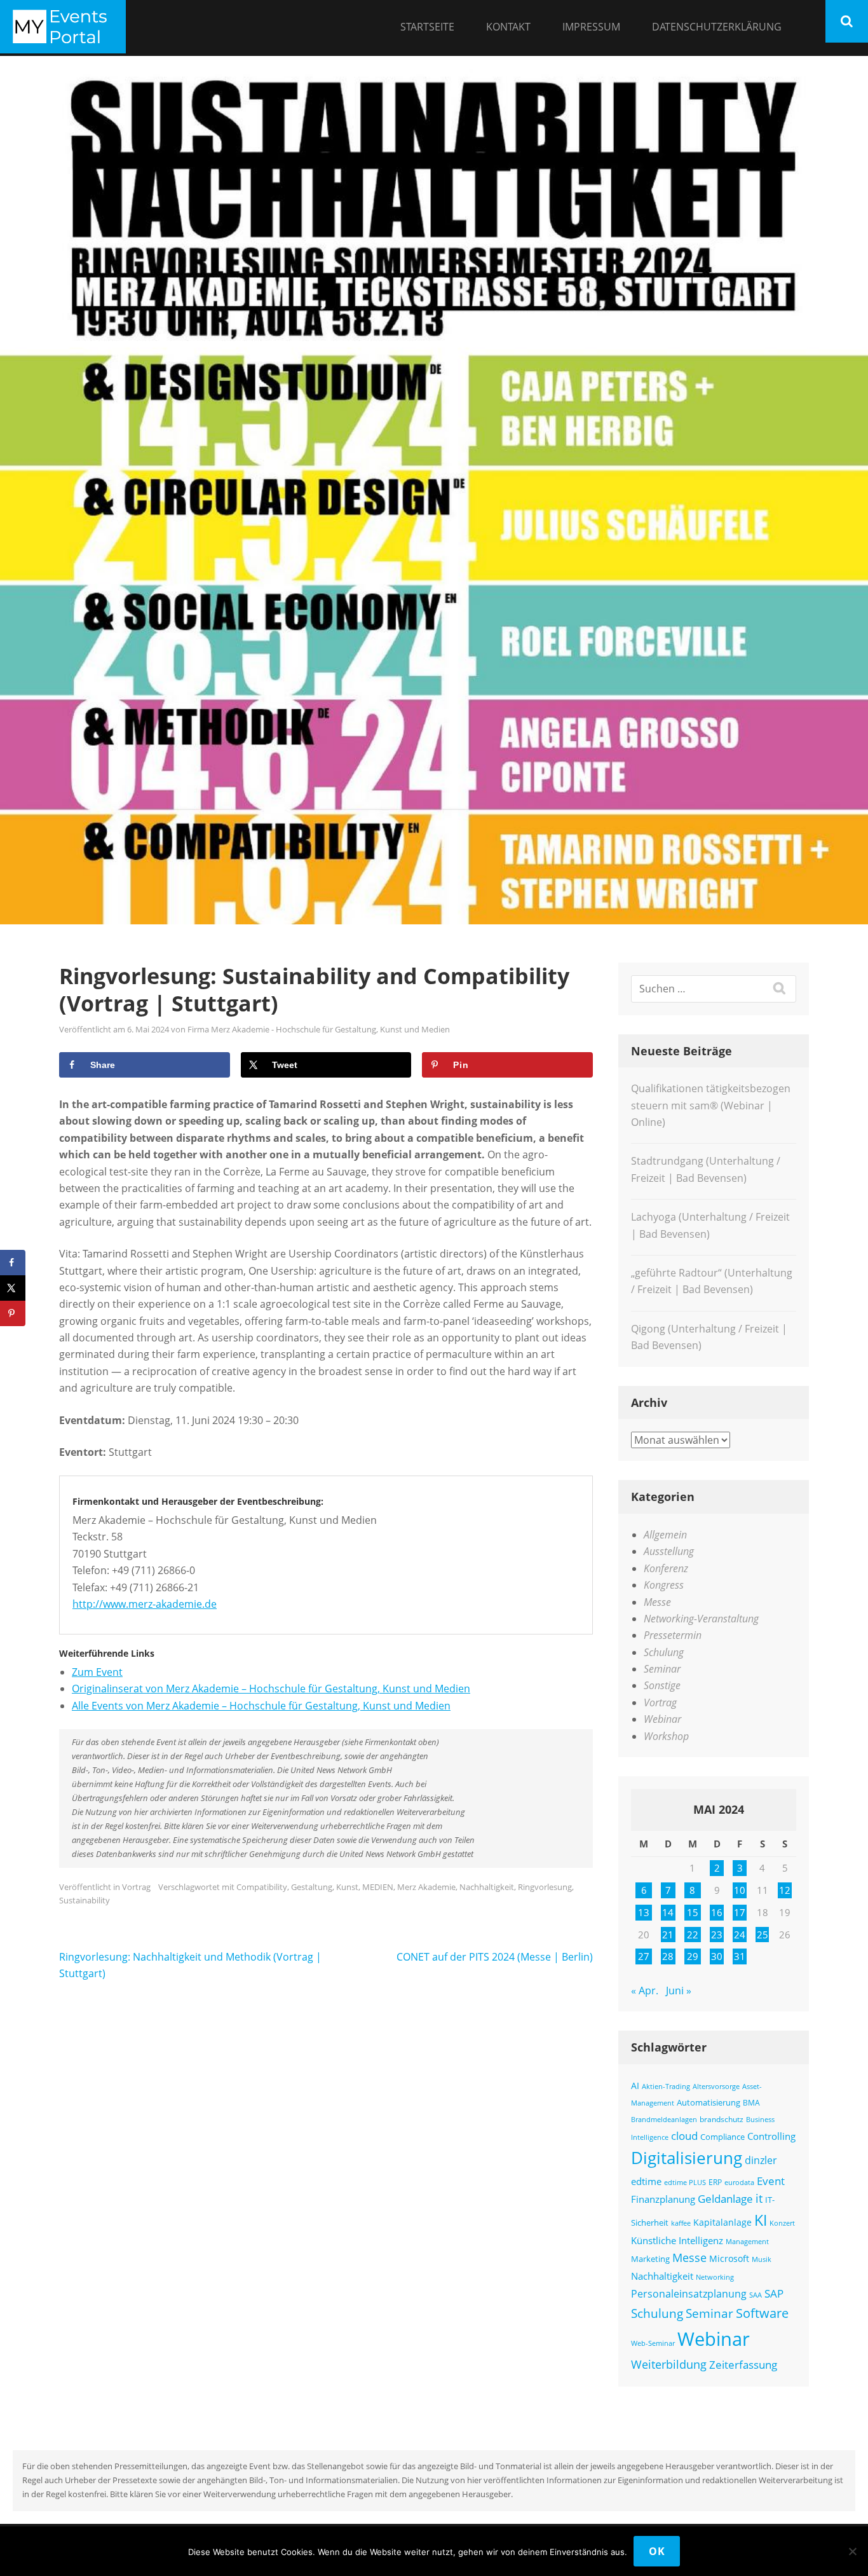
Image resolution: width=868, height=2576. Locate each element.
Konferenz (666, 1568)
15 (693, 1912)
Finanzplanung (663, 2199)
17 (740, 1912)
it (759, 2198)
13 (644, 1912)
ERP (715, 2182)
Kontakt (508, 27)
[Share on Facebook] (13, 1263)
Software (762, 2313)
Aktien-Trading (666, 2086)
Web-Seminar (653, 2343)
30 (717, 1956)
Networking (715, 2277)
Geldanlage (725, 2199)
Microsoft (729, 2258)
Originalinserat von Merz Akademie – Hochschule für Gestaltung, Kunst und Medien (271, 1689)
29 (693, 1956)
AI (635, 2086)
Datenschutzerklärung (717, 27)
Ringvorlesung (545, 1887)
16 (717, 1912)
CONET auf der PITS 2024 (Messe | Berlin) (495, 1957)
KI (761, 2220)
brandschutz (722, 2119)
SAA (756, 2295)
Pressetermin (673, 1635)
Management (747, 2241)
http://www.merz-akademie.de (145, 1604)
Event (771, 2181)
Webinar (662, 1719)
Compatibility (262, 1887)
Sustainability (85, 1900)
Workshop (666, 1736)
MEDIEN (378, 1887)
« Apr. (645, 1990)
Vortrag (136, 1887)
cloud (684, 2136)
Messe (657, 1602)
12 (785, 1890)
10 (740, 1890)
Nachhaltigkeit (487, 1887)
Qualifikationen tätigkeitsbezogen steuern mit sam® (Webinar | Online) (711, 1105)
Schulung (664, 1652)
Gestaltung (312, 1887)
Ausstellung (669, 1551)
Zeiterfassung (743, 2364)
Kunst (347, 1887)
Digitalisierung (687, 2158)
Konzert (782, 2223)
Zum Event (97, 1672)
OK (657, 2551)
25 (763, 1935)
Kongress (664, 1585)
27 (644, 1956)
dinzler (761, 2160)
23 (717, 1935)
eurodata (739, 2182)
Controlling (771, 2136)
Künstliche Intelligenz (677, 2240)
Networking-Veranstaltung (701, 1619)
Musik (762, 2259)
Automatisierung (709, 2102)
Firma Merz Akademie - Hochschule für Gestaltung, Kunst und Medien (319, 1029)
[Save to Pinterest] (13, 1313)
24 (740, 1935)
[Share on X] (13, 1288)
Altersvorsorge (716, 2086)
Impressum (591, 27)
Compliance (722, 2137)
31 (740, 1956)
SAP (774, 2293)
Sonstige (662, 1685)
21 (668, 1935)
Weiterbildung (669, 2364)
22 (693, 1935)
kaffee (681, 2223)
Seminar (662, 1669)
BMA (751, 2102)
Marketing (650, 2259)
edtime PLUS (685, 2182)
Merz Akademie (426, 1887)
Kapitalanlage (722, 2222)
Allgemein (665, 1535)
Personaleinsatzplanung (689, 2294)
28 (668, 1956)
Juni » (679, 1990)
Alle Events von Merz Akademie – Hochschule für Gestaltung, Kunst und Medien (261, 1706)
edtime (646, 2181)
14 (668, 1912)
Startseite (427, 27)
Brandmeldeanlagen (664, 2120)
